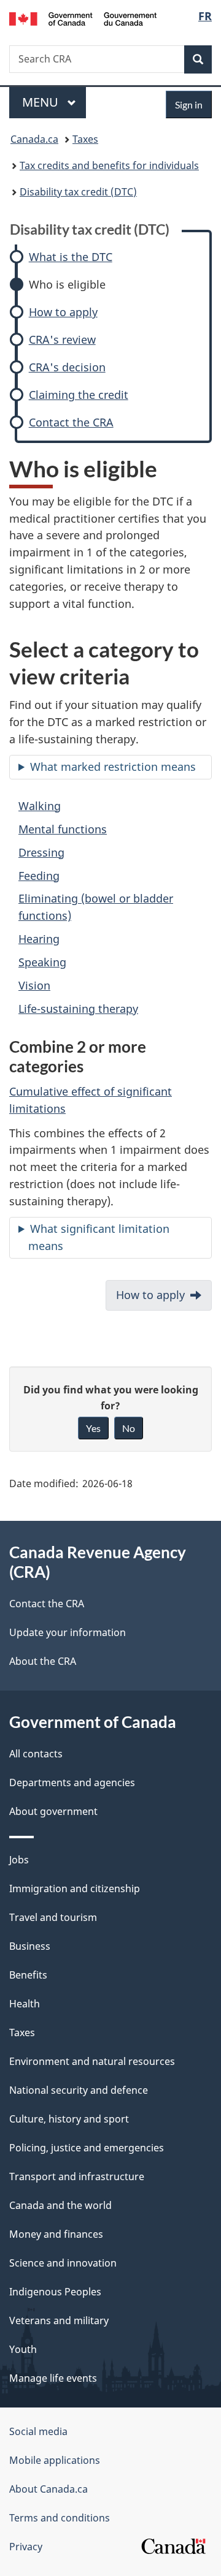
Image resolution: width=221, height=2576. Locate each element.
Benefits (28, 1975)
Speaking (42, 962)
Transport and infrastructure (77, 2176)
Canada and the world (60, 2205)
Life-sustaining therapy (78, 1009)
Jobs (19, 1860)
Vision (34, 985)
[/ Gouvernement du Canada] (83, 18)
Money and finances (56, 2234)
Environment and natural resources (92, 2061)
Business (30, 1946)
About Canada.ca (48, 2489)
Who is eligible (67, 285)
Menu (42, 102)
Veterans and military (59, 2320)
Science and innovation (63, 2263)
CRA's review (62, 340)
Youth (23, 2349)
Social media (38, 2431)
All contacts (36, 1754)
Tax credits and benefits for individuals (109, 165)
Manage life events (53, 2378)
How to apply (63, 312)
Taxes (85, 139)
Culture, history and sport (69, 2119)
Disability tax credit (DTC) (78, 192)
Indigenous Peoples (55, 2292)
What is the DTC (71, 257)
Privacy (26, 2547)
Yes (93, 1428)
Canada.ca (34, 139)
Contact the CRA (71, 422)
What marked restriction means (113, 767)
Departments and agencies (72, 1782)
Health (25, 2004)
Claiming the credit (79, 395)
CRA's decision (67, 367)
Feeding (39, 876)
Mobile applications (55, 2460)
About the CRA (43, 1661)
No (129, 1428)
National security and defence (79, 2090)
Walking (40, 806)
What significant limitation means (99, 1237)
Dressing (41, 852)
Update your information (68, 1632)
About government (53, 1811)
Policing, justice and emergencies (87, 2148)
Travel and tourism (53, 1917)
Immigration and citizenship (75, 1888)
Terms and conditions (60, 2518)
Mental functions (63, 829)
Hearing (39, 939)
